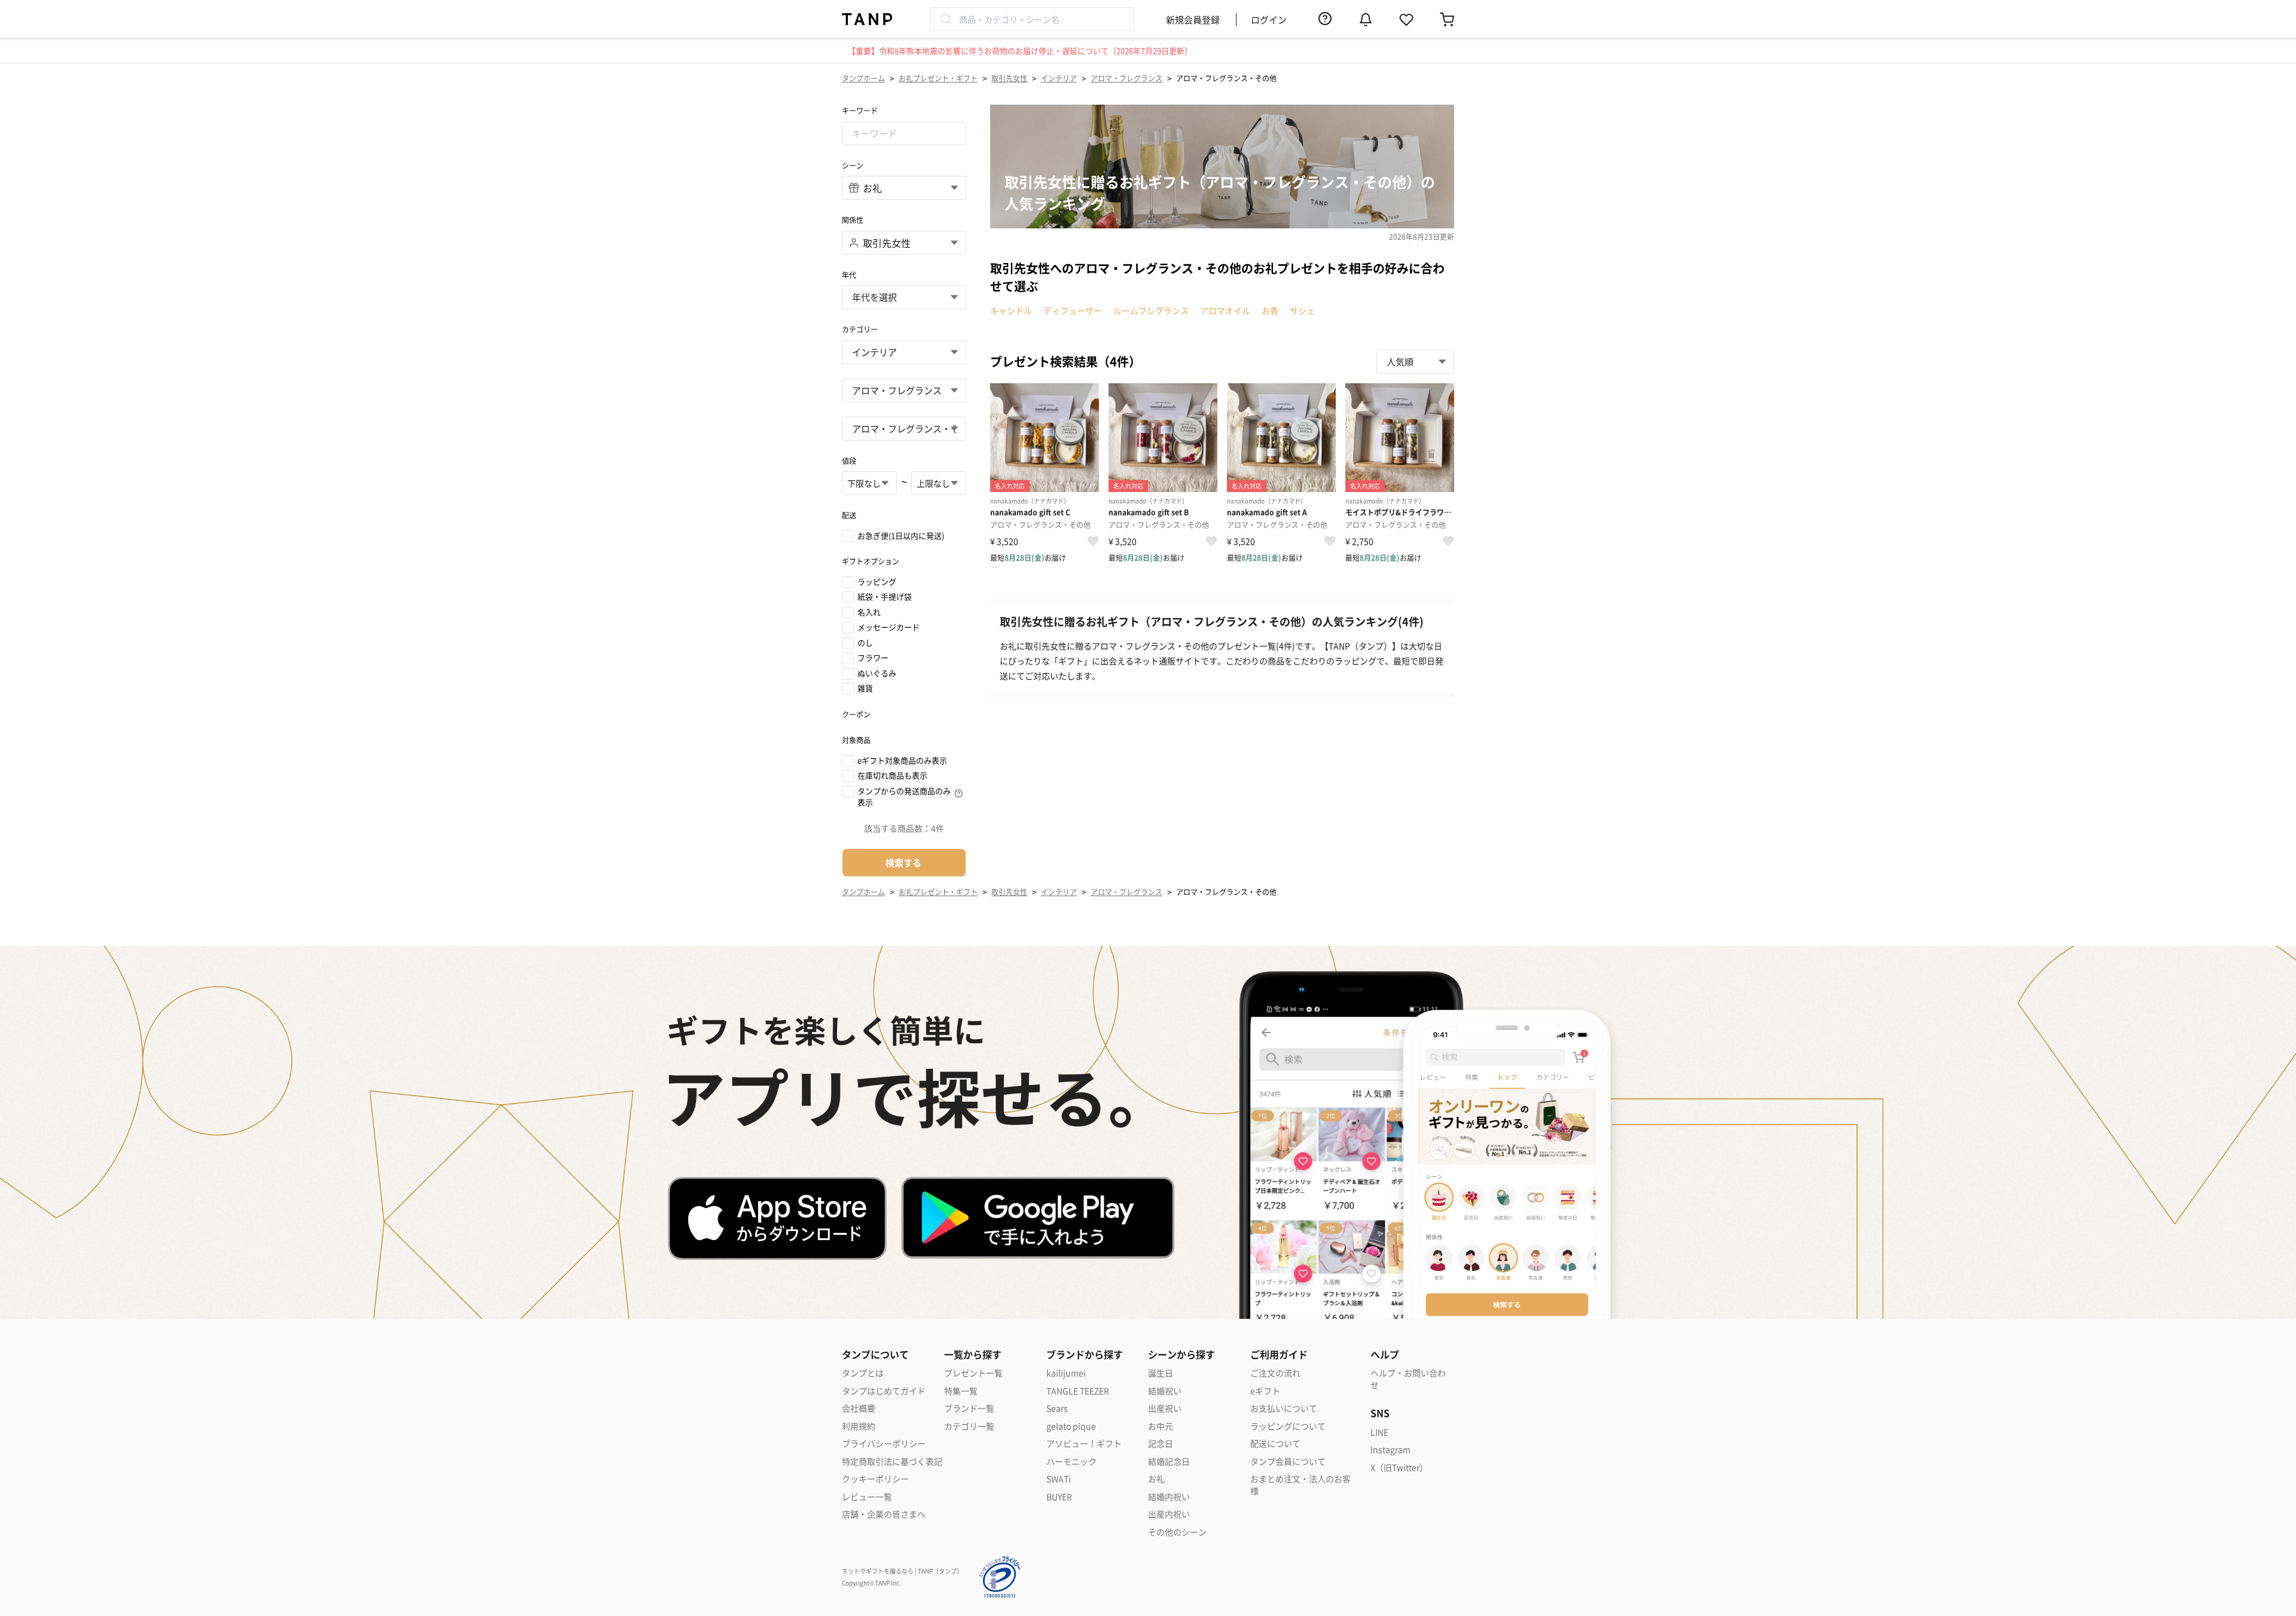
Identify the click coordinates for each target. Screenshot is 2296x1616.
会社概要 (859, 1408)
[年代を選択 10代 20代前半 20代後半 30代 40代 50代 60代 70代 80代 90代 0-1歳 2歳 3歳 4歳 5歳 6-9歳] (904, 297)
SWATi (1059, 1479)
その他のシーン (1177, 1532)
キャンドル (1011, 310)
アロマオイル (1225, 310)
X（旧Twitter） (1399, 1467)
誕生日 (1161, 1373)
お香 (1270, 310)
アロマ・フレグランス (1126, 78)
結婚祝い (1165, 1391)
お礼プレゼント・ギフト (938, 78)
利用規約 (859, 1426)
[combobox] (1032, 19)
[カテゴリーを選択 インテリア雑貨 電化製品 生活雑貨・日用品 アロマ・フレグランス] (904, 390)
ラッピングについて (1288, 1426)
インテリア (1059, 78)
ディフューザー (1073, 310)
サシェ (1302, 310)
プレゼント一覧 (973, 1373)
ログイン (1269, 19)
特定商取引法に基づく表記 (892, 1461)
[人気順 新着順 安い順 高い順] (1415, 362)
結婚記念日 (1169, 1461)
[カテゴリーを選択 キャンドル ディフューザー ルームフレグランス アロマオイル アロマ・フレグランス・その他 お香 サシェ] (904, 429)
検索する (903, 862)
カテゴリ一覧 (969, 1426)
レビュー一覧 (867, 1497)
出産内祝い (1169, 1514)
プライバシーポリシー (884, 1444)
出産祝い (1165, 1408)
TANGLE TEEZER (1078, 1391)
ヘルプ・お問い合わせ (1408, 1379)
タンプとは (863, 1373)
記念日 (1161, 1444)
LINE (1379, 1432)
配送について (1275, 1444)
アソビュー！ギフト (1084, 1444)
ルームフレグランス (1151, 310)
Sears (1057, 1408)
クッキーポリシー (875, 1479)
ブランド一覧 (969, 1408)
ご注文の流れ (1275, 1373)
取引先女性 (1009, 78)
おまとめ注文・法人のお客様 (1300, 1485)
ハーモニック (1071, 1461)
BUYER (1059, 1497)
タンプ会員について (1288, 1461)
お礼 (1156, 1479)
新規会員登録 (1193, 19)
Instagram (1390, 1449)
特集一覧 (961, 1391)
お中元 (1161, 1426)
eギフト (1265, 1391)
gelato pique (1071, 1426)
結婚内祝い (1169, 1497)
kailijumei (1066, 1373)
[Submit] (945, 19)
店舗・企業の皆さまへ (884, 1514)
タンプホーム (863, 78)
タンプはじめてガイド (884, 1391)
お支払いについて (1284, 1408)
